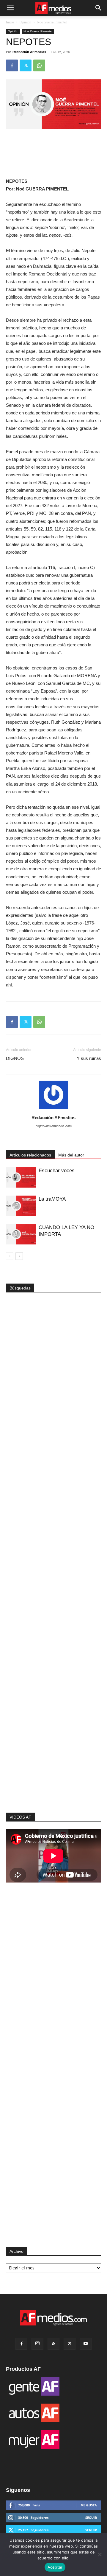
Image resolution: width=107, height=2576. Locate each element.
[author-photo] (53, 1109)
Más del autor (71, 1155)
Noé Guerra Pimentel (52, 22)
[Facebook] (12, 65)
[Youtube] (86, 2344)
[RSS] (53, 2344)
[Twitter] (26, 65)
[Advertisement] (53, 1717)
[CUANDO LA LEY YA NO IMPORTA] (21, 1234)
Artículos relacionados (30, 1155)
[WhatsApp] (39, 65)
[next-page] (19, 1256)
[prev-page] (10, 1256)
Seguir (91, 2517)
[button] (10, 8)
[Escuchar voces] (21, 1177)
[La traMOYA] (21, 1206)
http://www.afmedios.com (54, 1126)
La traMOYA (52, 1199)
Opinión (25, 22)
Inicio (10, 22)
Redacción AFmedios (29, 52)
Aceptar (55, 2567)
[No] (100, 2554)
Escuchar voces (57, 1171)
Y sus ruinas (89, 1058)
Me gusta (89, 2505)
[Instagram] (37, 2344)
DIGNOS (15, 1058)
